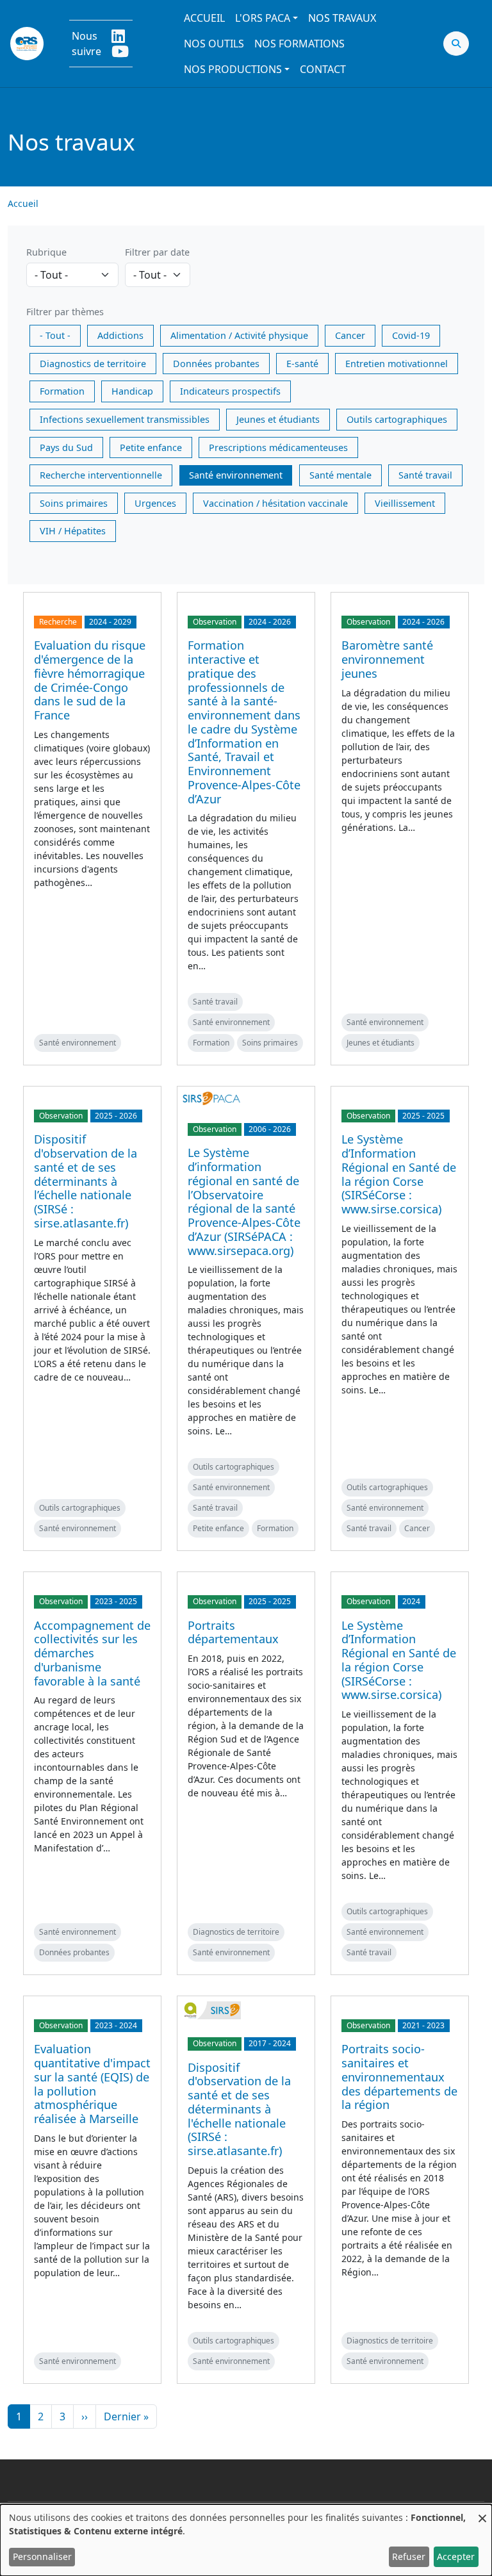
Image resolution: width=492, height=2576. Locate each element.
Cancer (350, 335)
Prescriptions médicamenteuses (278, 447)
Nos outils (214, 44)
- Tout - (55, 335)
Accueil (204, 18)
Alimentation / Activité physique (239, 335)
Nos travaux (342, 18)
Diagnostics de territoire (93, 364)
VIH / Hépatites (73, 531)
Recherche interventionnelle (101, 475)
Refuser (409, 2556)
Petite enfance (151, 447)
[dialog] (246, 2540)
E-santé (302, 364)
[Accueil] (27, 44)
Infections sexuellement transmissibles (125, 419)
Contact (323, 69)
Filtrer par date (157, 252)
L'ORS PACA (263, 18)
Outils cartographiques (397, 419)
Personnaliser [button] (42, 2556)
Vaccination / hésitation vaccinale (275, 503)
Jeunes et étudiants (278, 419)
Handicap (132, 391)
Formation (62, 391)
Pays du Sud (66, 447)
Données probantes (216, 364)
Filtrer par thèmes (65, 312)
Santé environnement (236, 475)
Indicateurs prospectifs (230, 391)
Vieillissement (405, 503)
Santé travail (425, 475)
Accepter (456, 2556)
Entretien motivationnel (397, 364)
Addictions (120, 335)
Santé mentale (340, 475)
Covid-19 (411, 335)
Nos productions (233, 69)
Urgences (155, 503)
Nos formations (299, 44)
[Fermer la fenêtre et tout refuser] (482, 2512)
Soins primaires (74, 503)
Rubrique (46, 252)
